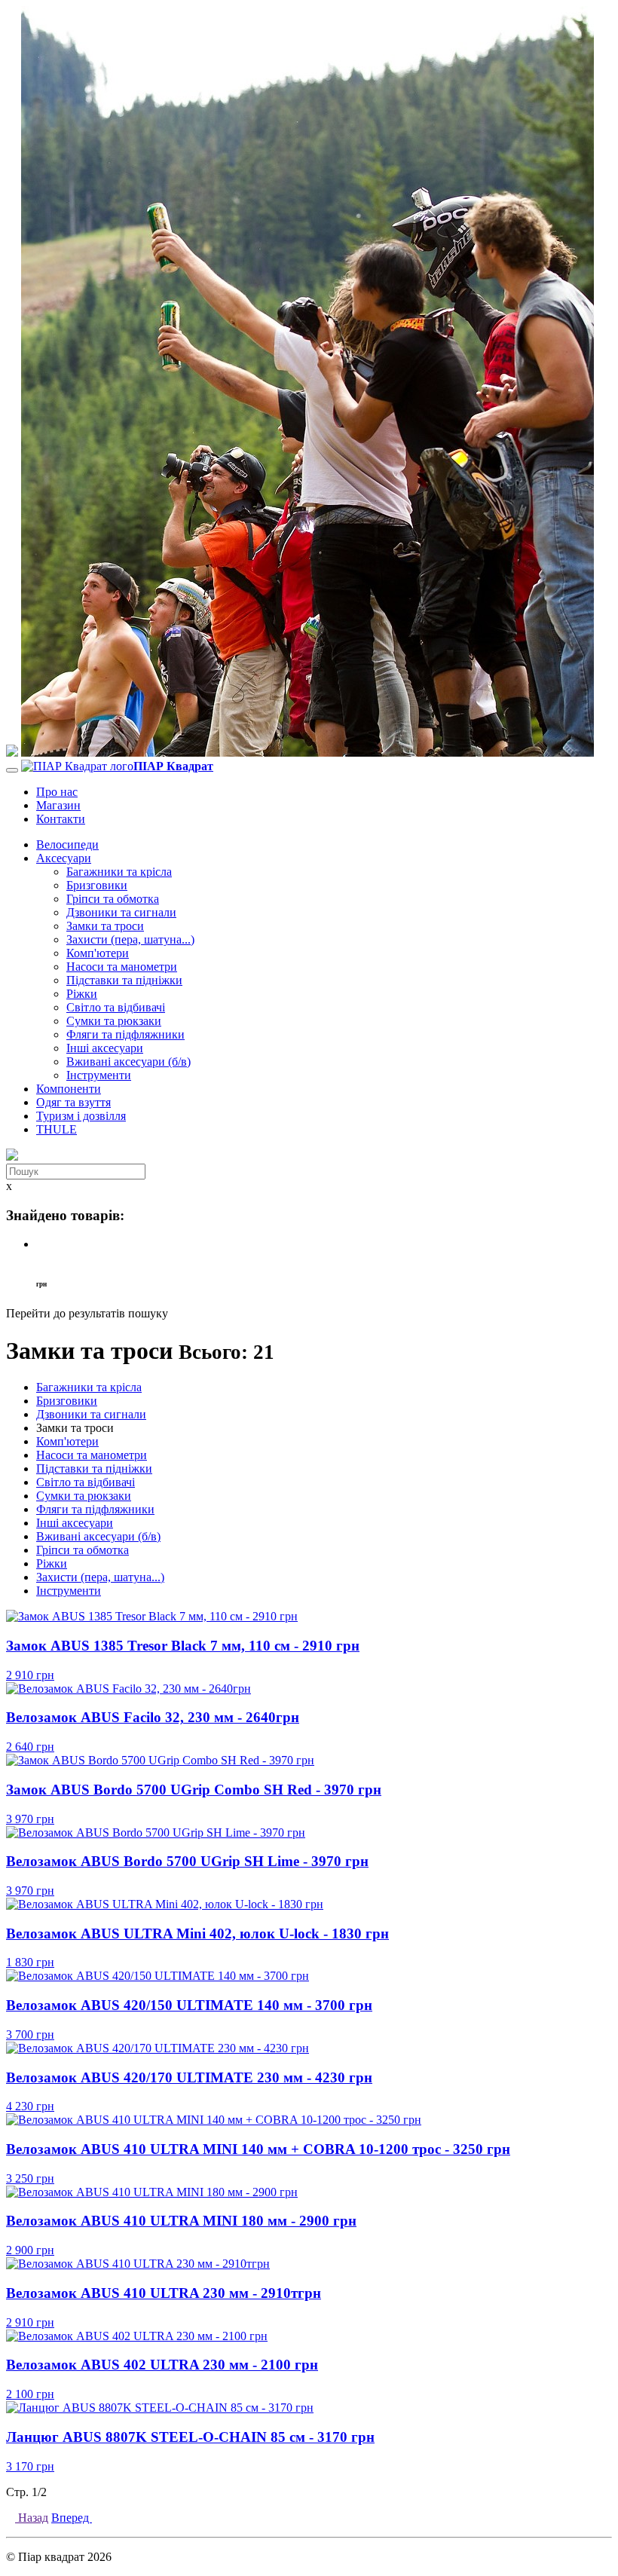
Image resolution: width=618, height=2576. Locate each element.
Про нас (57, 792)
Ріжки (82, 994)
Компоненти (69, 1089)
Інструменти (99, 1075)
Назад (32, 2518)
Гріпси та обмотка (113, 899)
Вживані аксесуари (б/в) (128, 1062)
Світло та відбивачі (116, 1007)
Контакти (61, 819)
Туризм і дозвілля (81, 1116)
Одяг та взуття (73, 1102)
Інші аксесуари (105, 1048)
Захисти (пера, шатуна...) (130, 939)
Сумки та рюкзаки (114, 1021)
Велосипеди (67, 844)
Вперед (72, 2518)
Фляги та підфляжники (125, 1034)
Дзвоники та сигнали (121, 912)
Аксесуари (64, 858)
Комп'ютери (98, 953)
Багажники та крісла (119, 872)
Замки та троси (105, 926)
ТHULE (57, 1129)
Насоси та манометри (122, 967)
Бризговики (97, 885)
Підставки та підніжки (124, 980)
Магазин (58, 805)
